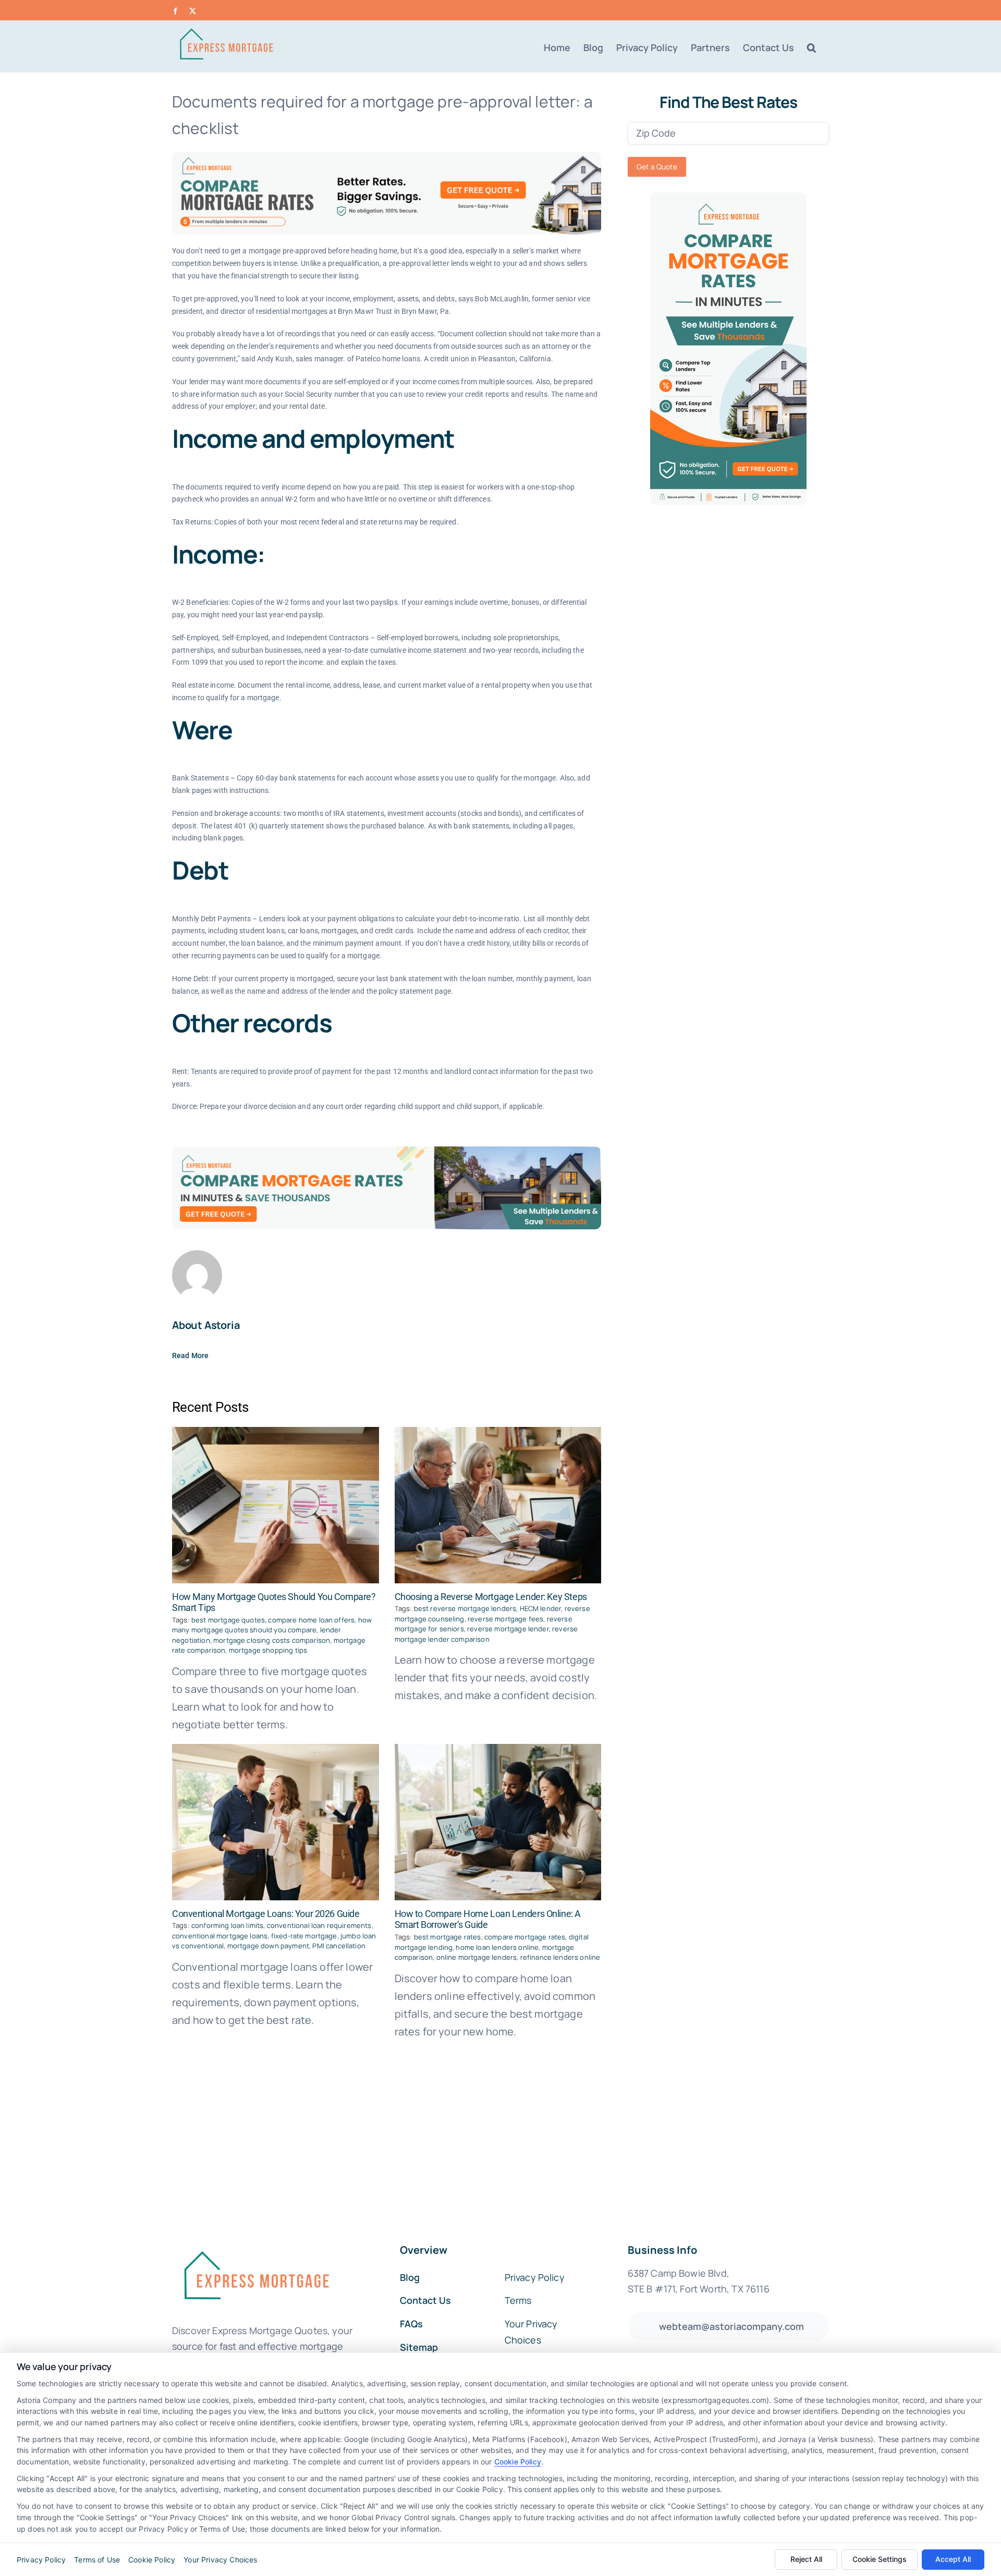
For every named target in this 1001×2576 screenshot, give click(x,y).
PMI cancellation (339, 1946)
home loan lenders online (497, 1947)
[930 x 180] (387, 157)
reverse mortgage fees (505, 1619)
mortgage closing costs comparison (272, 1640)
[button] (811, 47)
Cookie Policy (518, 2462)
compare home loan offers (311, 1620)
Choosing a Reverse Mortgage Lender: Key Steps (491, 1597)
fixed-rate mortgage (304, 1936)
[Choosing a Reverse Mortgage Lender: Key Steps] (498, 1505)
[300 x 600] (728, 197)
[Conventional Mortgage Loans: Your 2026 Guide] (276, 1822)
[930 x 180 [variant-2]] (387, 1151)
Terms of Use (97, 2560)
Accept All (953, 2559)
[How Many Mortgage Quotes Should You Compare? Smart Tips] (276, 1505)
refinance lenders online (560, 1957)
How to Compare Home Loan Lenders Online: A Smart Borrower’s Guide (488, 1919)
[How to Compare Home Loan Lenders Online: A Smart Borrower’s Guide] (498, 1822)
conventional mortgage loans (220, 1936)
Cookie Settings (880, 2559)
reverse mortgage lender (508, 1629)
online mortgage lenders (477, 1957)
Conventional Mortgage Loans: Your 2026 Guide (266, 1914)
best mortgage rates (448, 1937)
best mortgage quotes (228, 1620)
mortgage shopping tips (268, 1650)
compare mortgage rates (525, 1937)
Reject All (806, 2559)
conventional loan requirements (319, 1925)
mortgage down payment (268, 1946)
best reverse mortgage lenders (465, 1608)
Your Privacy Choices (220, 2560)
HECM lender (541, 1608)
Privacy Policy (41, 2560)
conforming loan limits (228, 1925)
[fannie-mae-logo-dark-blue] (255, 2244)
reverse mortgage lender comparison (486, 1634)
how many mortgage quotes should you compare (272, 1625)
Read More (190, 1356)
